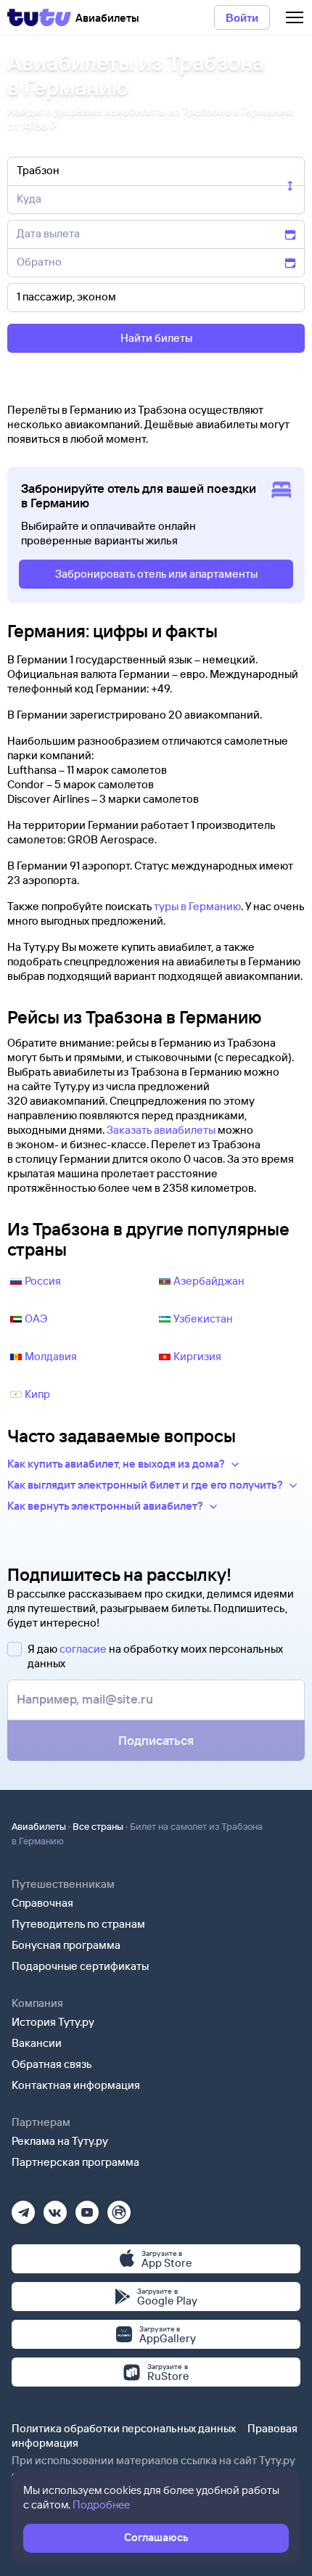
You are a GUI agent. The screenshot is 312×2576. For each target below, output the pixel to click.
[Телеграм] (23, 2208)
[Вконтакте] (55, 2208)
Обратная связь (52, 2064)
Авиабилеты (39, 1826)
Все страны (98, 1826)
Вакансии (37, 2043)
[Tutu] (39, 17)
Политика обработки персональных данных (124, 2428)
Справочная (42, 1903)
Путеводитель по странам (78, 1924)
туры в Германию (197, 906)
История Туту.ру (53, 2022)
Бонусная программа (66, 1945)
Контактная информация (76, 2085)
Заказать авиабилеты (161, 1130)
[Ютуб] (87, 2208)
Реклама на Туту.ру (60, 2141)
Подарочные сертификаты (80, 1966)
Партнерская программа (75, 2162)
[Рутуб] (119, 2208)
